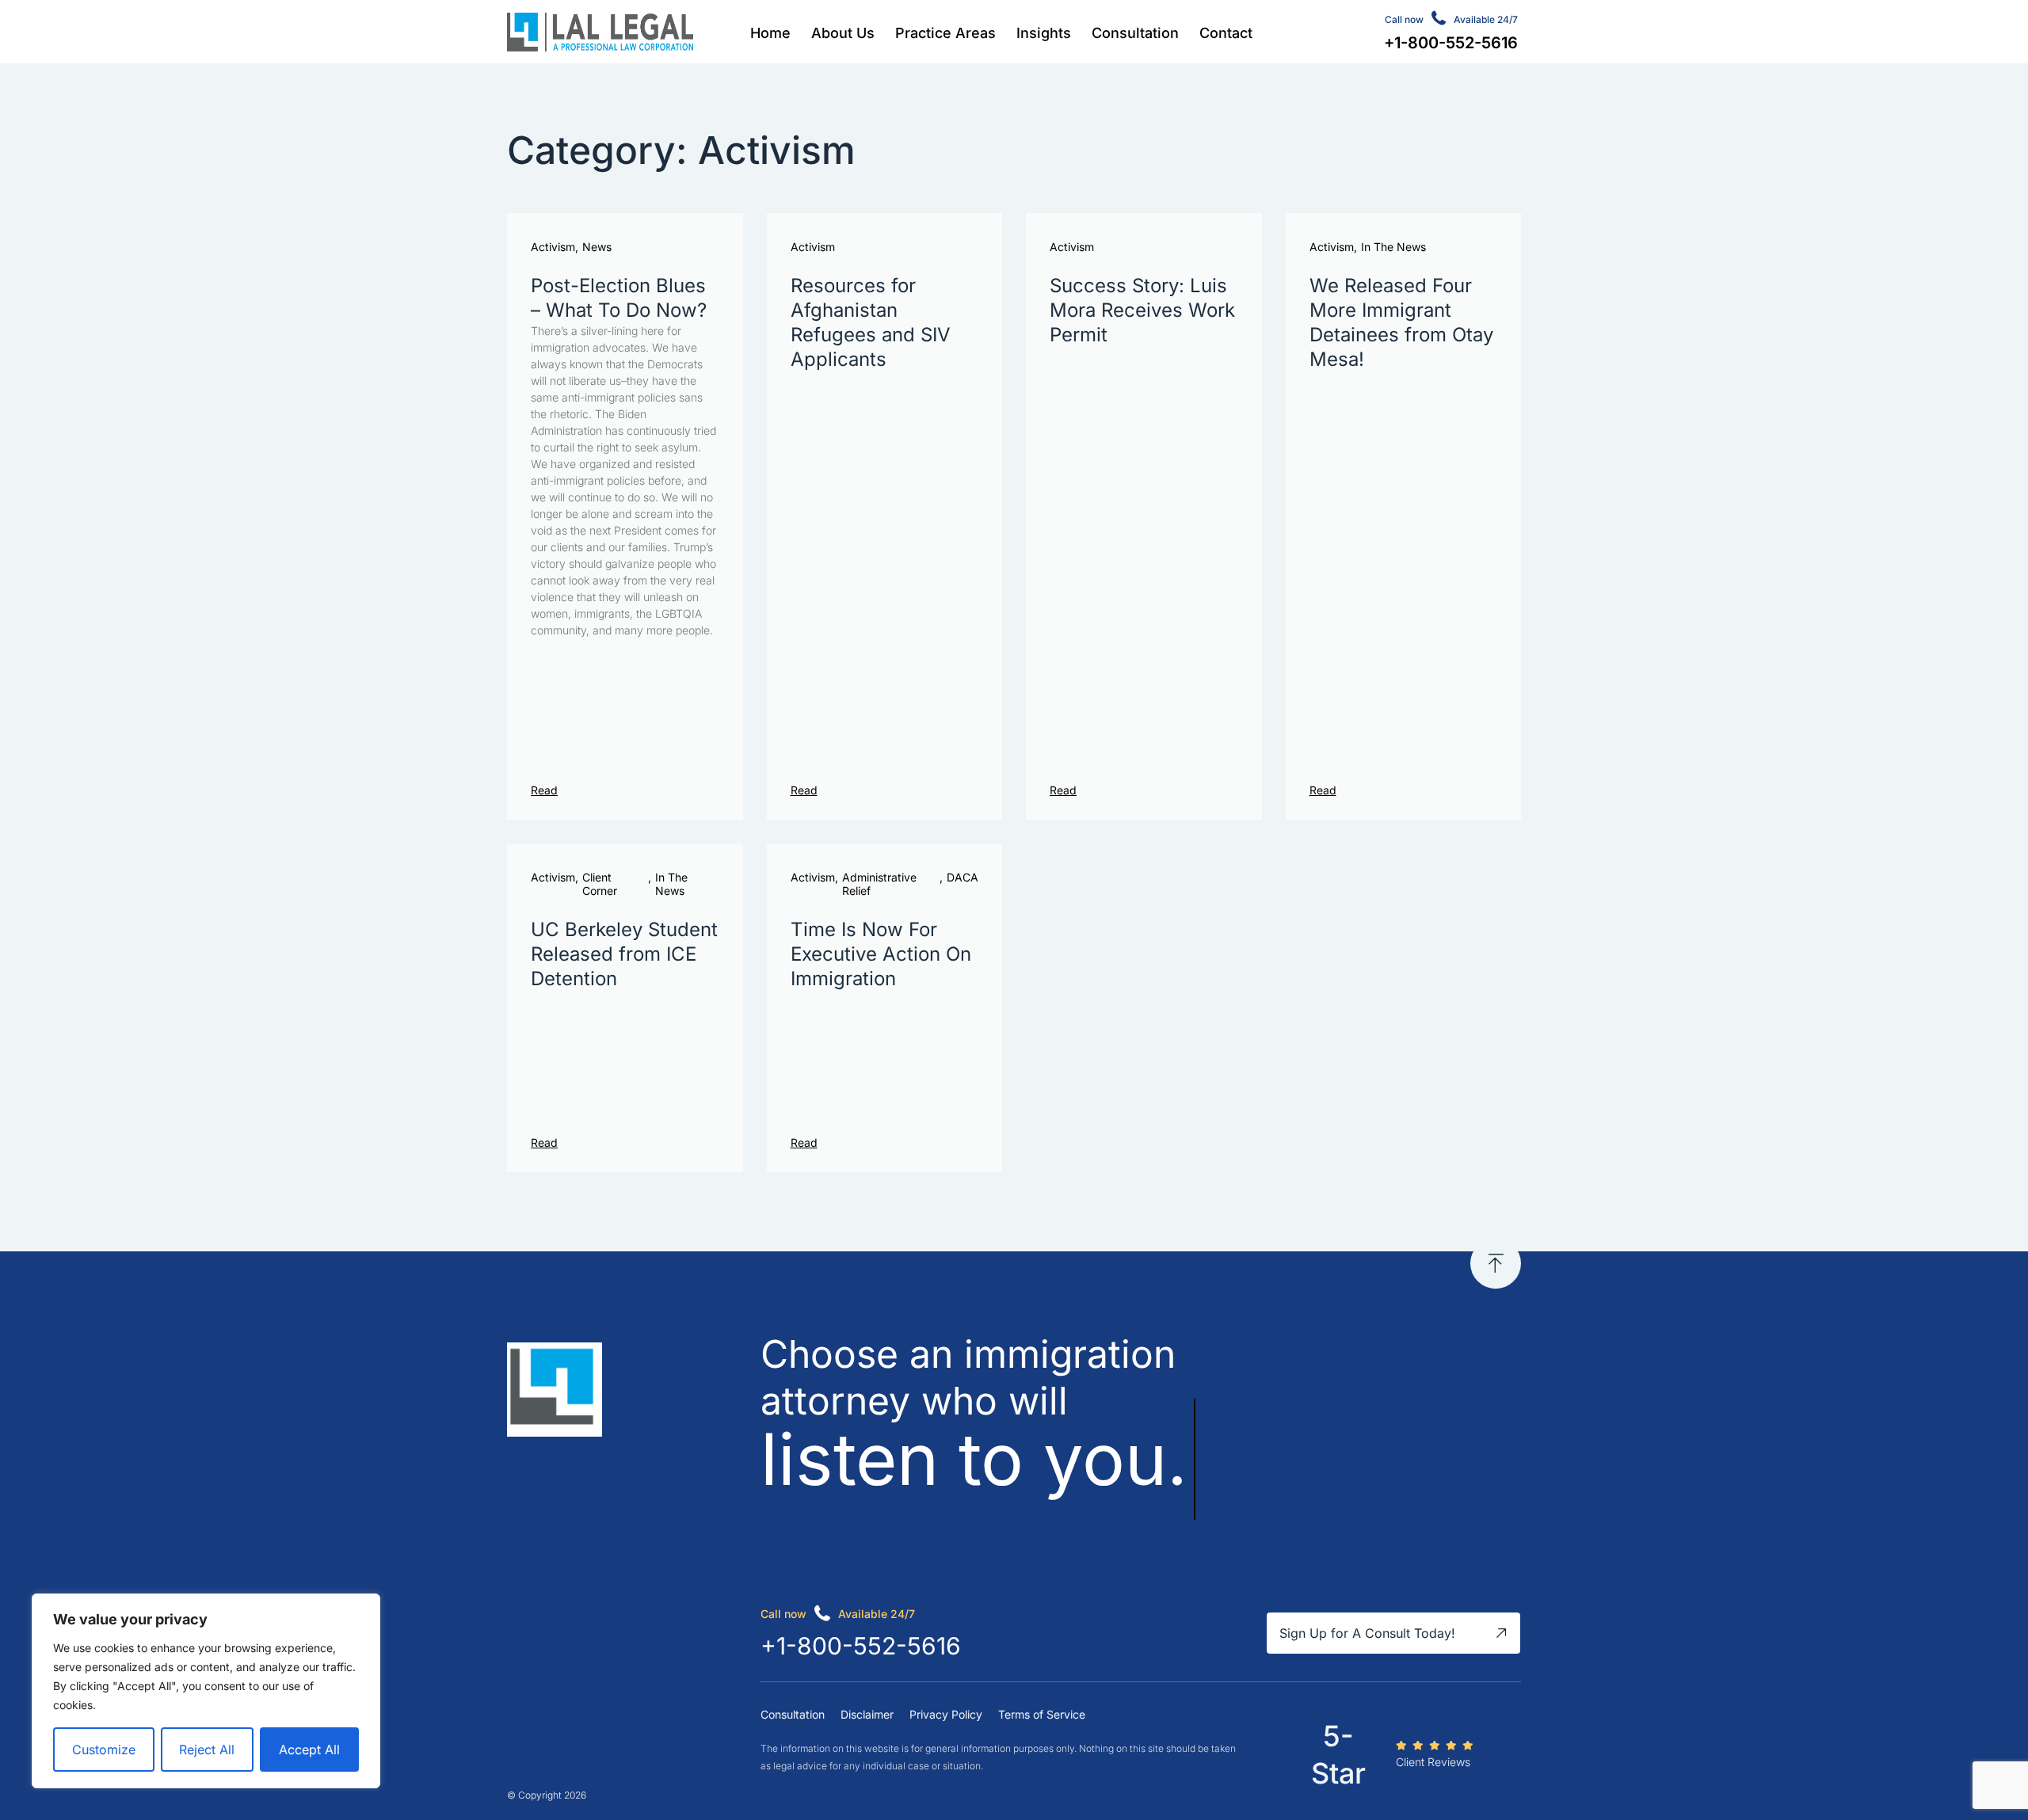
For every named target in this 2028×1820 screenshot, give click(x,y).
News (597, 247)
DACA (963, 878)
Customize (104, 1750)
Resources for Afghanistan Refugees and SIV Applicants (871, 323)
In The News (1393, 247)
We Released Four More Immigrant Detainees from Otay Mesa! (1401, 323)
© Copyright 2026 (547, 1795)
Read (544, 790)
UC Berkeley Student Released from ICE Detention (624, 954)
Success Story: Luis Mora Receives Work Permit (1142, 310)
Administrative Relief (879, 884)
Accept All (309, 1750)
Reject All (207, 1750)
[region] (206, 1691)
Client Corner (600, 884)
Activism (553, 247)
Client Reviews (1433, 1762)
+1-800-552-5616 (861, 1646)
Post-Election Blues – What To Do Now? (619, 298)
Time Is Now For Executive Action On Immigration (881, 954)
